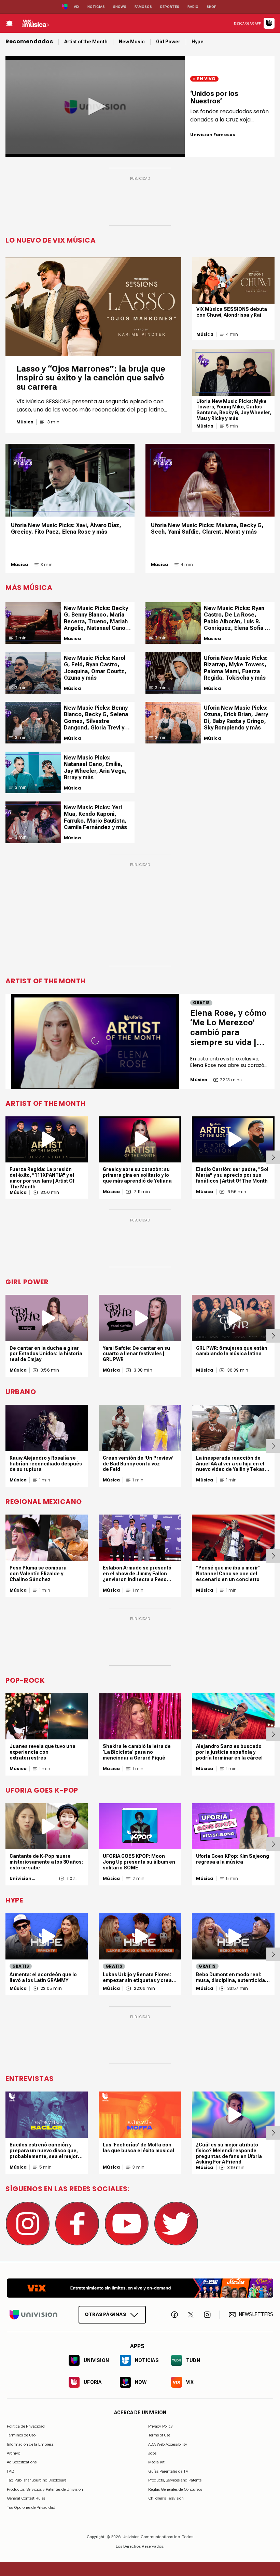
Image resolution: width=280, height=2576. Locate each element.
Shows (120, 7)
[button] (95, 106)
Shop (212, 7)
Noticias (96, 7)
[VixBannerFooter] (140, 2288)
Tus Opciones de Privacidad (31, 2507)
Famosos (143, 7)
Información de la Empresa (30, 2444)
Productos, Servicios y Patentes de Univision (45, 2489)
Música (25, 422)
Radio (193, 7)
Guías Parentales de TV (168, 2471)
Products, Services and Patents (175, 2480)
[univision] (35, 23)
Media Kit (156, 2462)
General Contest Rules (26, 2498)
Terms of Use (159, 2435)
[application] (95, 107)
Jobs (152, 2453)
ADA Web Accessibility (168, 2444)
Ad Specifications (22, 2462)
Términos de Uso (21, 2435)
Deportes (170, 7)
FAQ (11, 2471)
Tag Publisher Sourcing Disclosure (37, 2480)
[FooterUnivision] (33, 2314)
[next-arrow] (273, 1157)
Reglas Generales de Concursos (175, 2489)
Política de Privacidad (26, 2426)
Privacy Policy (160, 2426)
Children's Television (166, 2498)
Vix (76, 7)
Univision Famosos (213, 135)
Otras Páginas (105, 2314)
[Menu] (9, 23)
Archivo (13, 2453)
